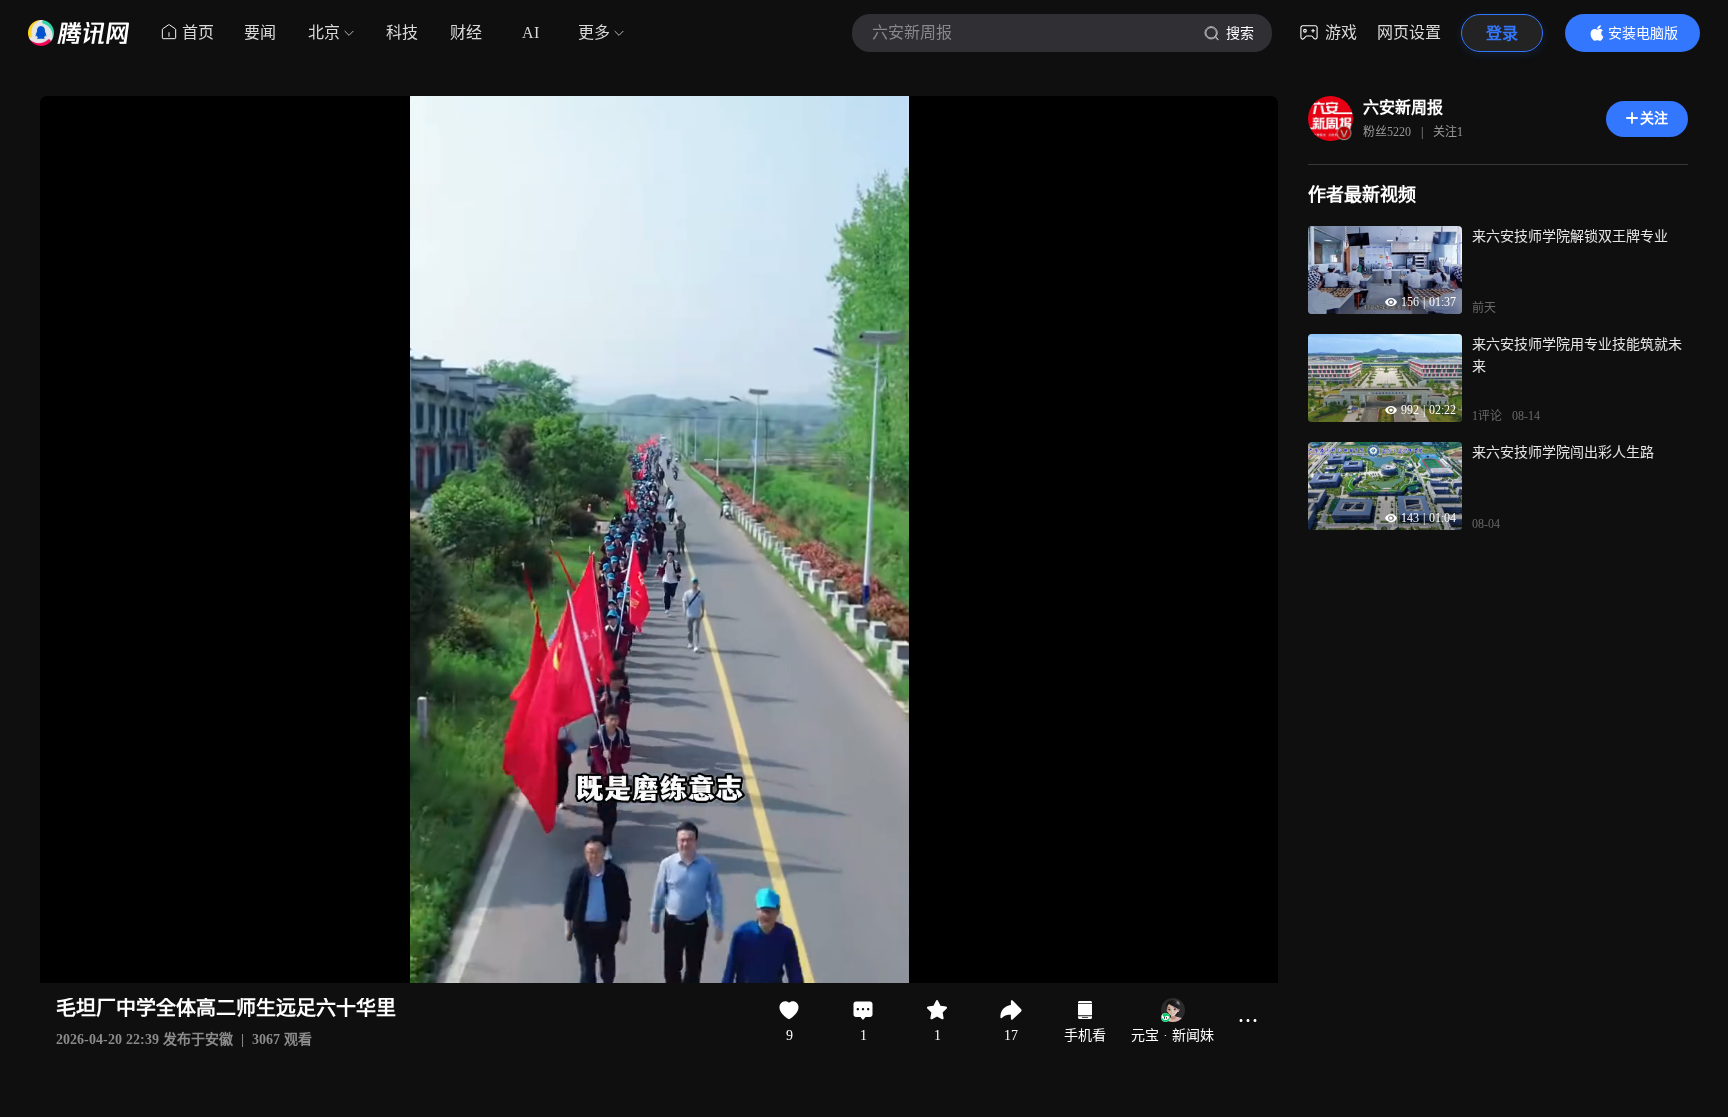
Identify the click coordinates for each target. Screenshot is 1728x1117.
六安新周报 (1403, 107)
